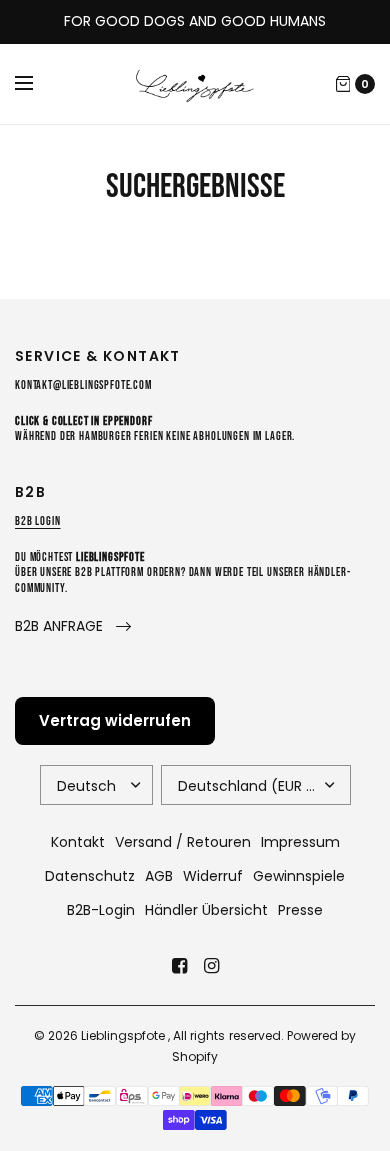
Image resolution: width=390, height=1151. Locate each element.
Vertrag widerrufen (115, 720)
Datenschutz (90, 876)
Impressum (300, 842)
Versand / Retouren (183, 842)
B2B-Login (101, 910)
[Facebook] (179, 966)
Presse (300, 910)
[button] (73, 626)
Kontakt (78, 842)
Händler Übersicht (206, 910)
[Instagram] (211, 966)
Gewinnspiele (299, 876)
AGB (159, 876)
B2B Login (38, 521)
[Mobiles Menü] (37, 84)
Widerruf (213, 876)
